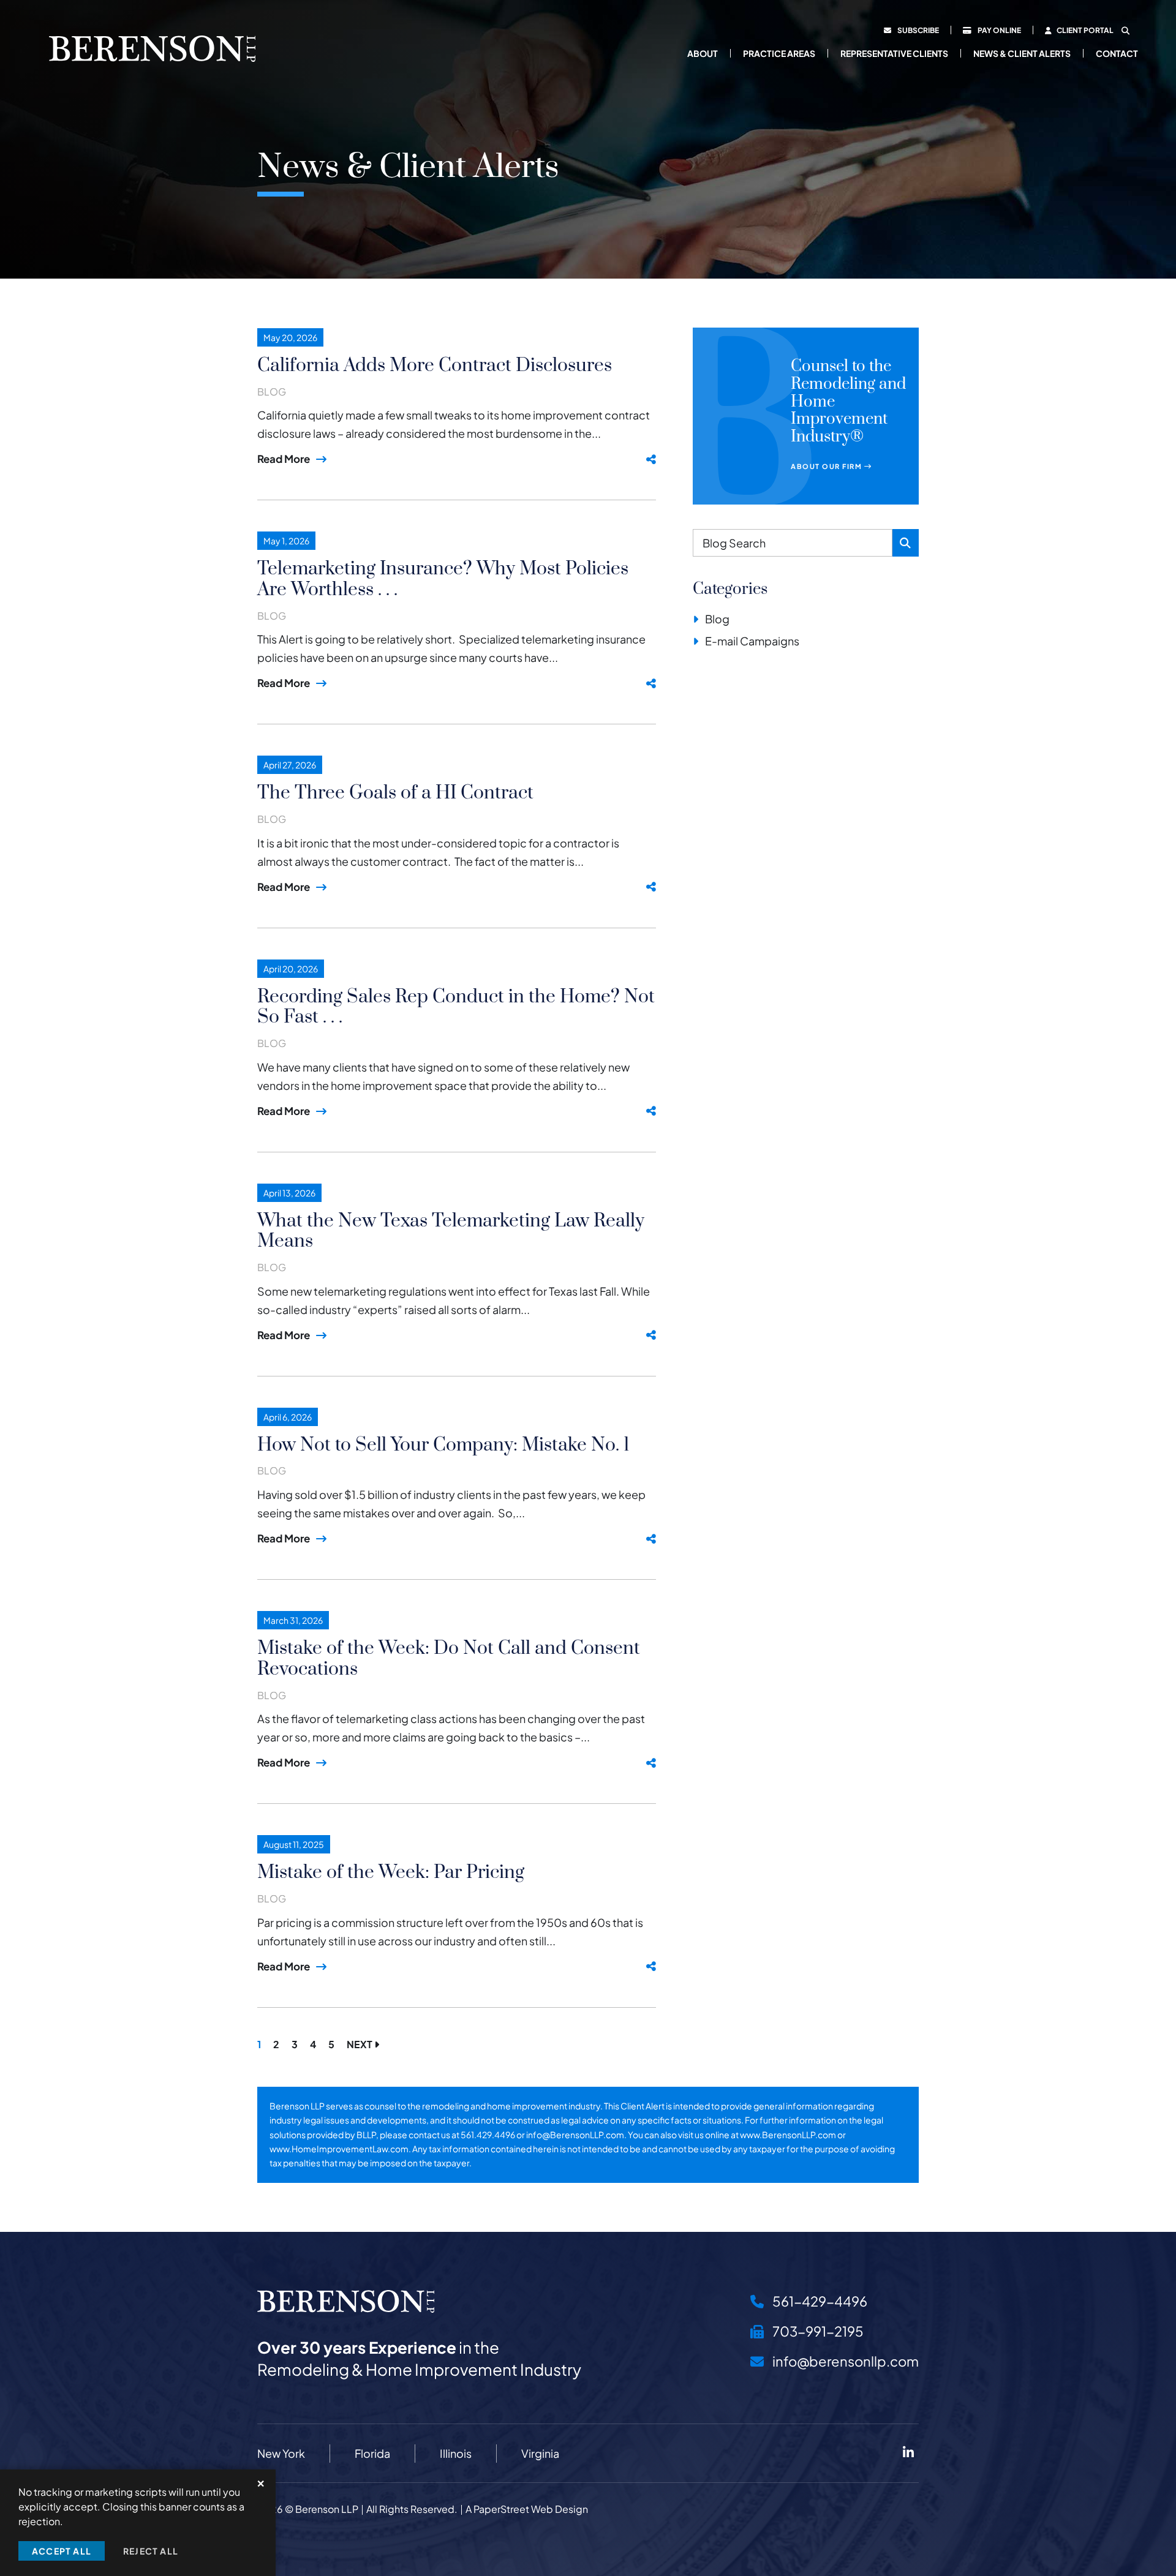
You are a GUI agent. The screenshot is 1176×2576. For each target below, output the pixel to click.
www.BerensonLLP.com (788, 2135)
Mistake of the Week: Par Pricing (391, 1872)
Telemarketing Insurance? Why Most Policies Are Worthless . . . (443, 579)
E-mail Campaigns (752, 641)
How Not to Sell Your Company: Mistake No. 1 (443, 1445)
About (703, 53)
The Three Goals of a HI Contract (395, 793)
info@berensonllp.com (844, 2361)
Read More (284, 459)
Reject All (151, 2551)
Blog (272, 392)
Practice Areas (779, 53)
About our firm (827, 466)
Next (360, 2044)
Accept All (62, 2551)
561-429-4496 (819, 2301)
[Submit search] (906, 543)
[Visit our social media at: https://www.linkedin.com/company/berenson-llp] (908, 2453)
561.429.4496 (488, 2135)
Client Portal (1085, 30)
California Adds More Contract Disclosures (435, 366)
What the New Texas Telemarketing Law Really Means (451, 1231)
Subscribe (918, 30)
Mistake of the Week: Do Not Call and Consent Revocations (449, 1659)
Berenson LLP (327, 2509)
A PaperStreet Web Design (527, 2509)
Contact (1117, 53)
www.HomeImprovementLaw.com (339, 2149)
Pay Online (999, 30)
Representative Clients (894, 53)
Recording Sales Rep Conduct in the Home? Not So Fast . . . (456, 1007)
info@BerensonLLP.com (575, 2135)
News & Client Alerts (1022, 53)
